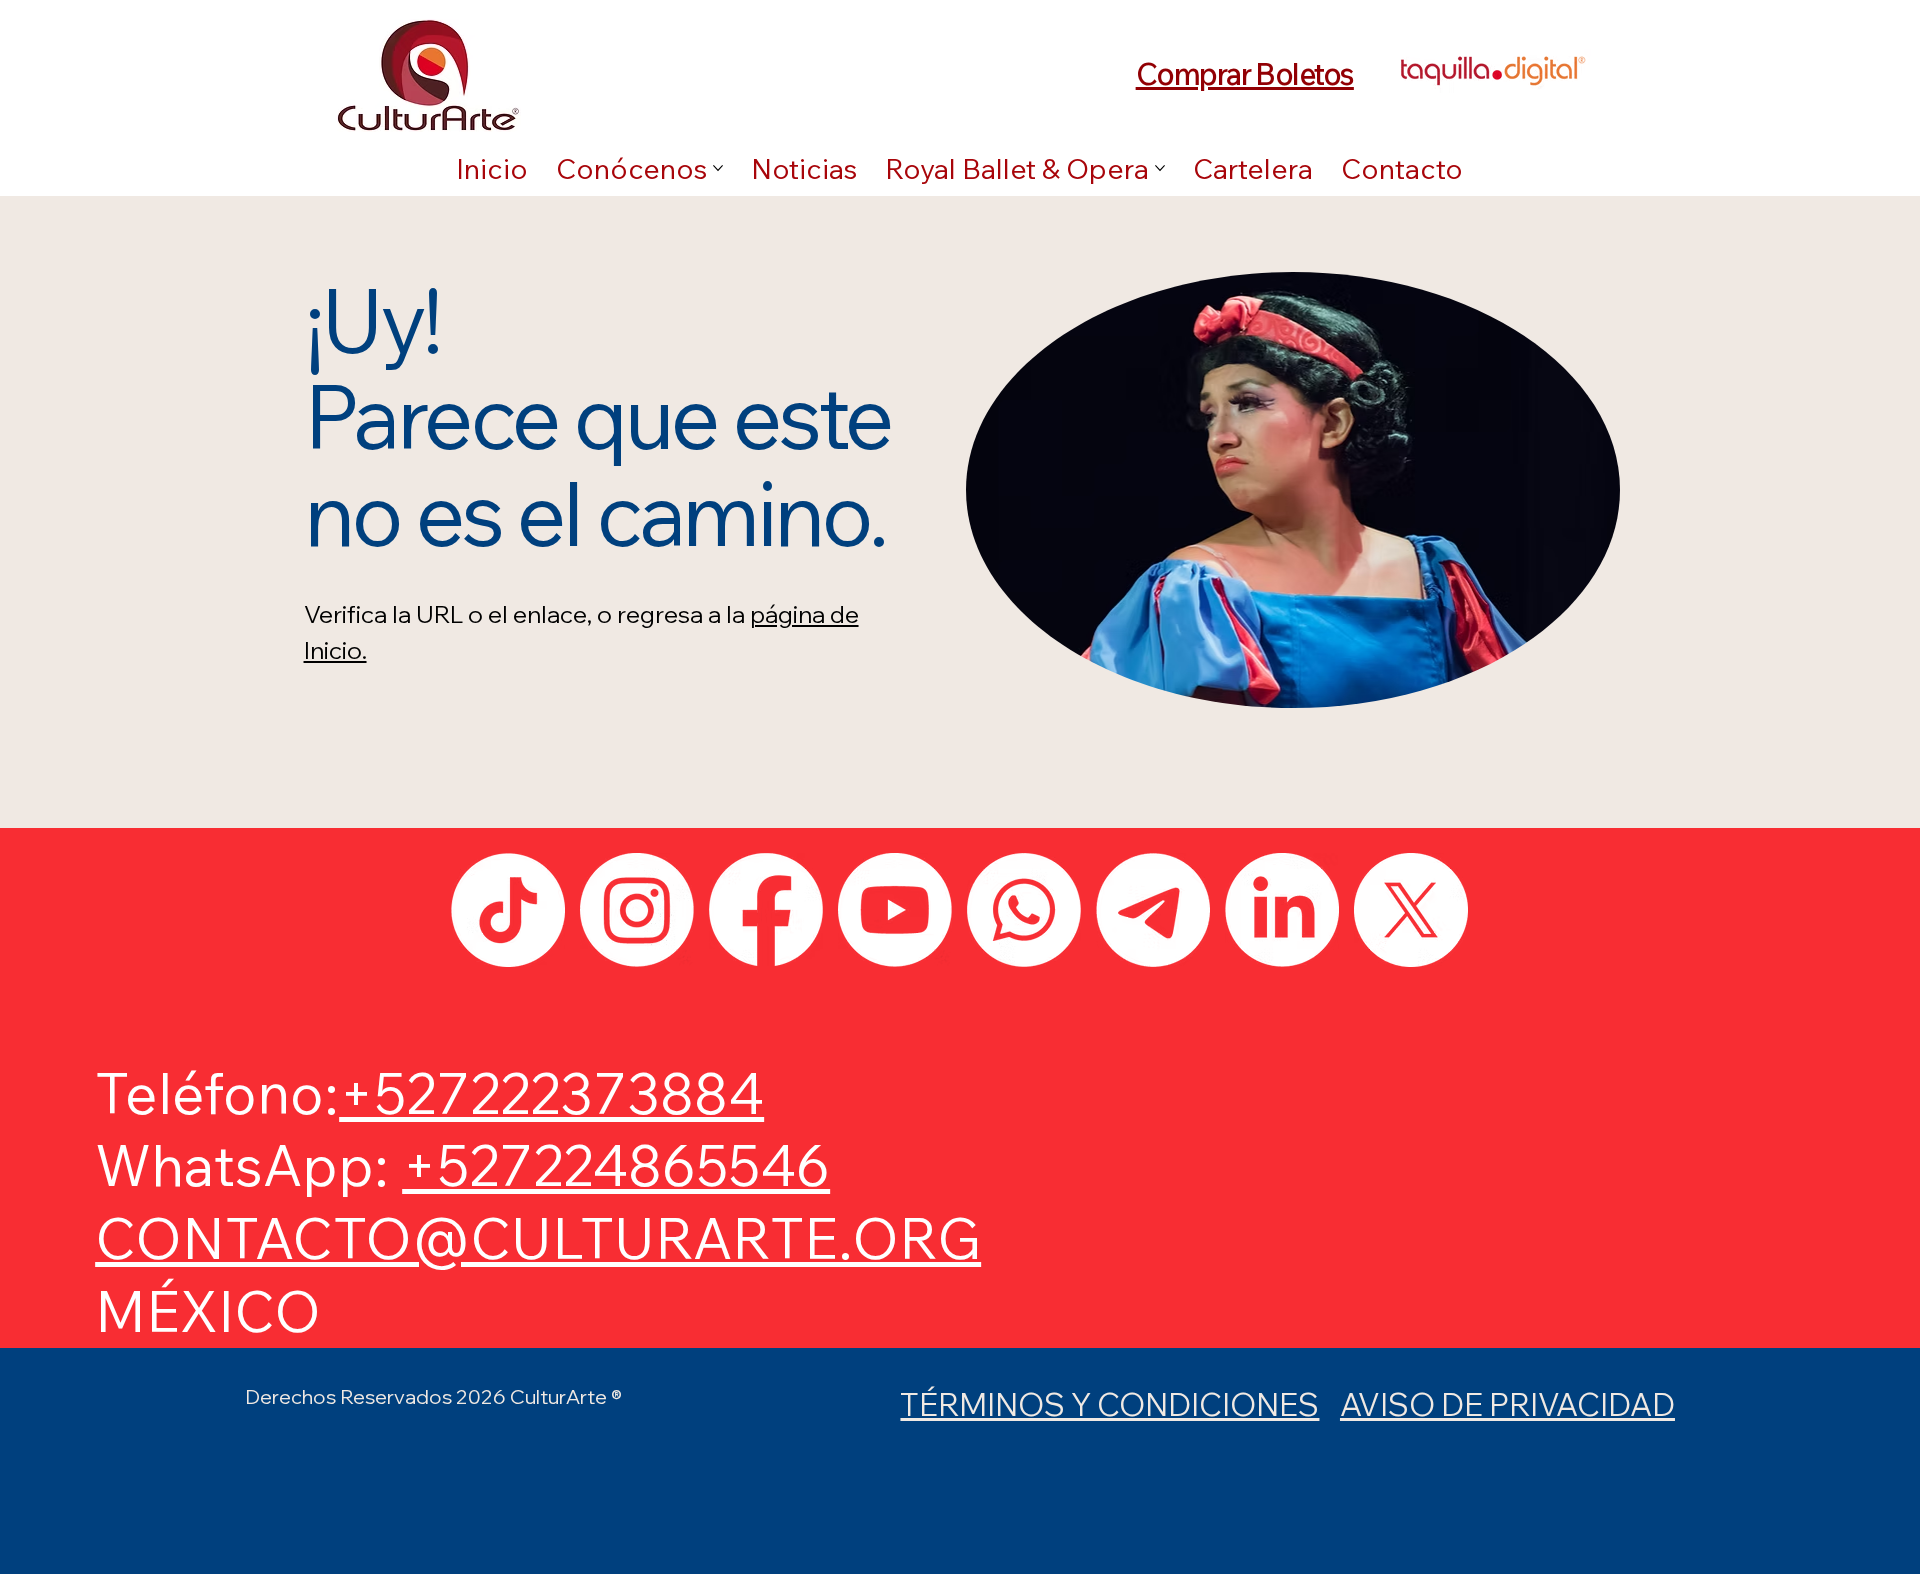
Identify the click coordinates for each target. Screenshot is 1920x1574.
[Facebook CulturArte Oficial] (766, 910)
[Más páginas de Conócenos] (718, 168)
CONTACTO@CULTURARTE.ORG (538, 1238)
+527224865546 (616, 1165)
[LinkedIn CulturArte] (1282, 910)
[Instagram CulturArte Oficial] (637, 910)
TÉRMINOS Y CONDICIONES (1109, 1404)
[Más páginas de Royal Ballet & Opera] (1160, 168)
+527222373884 (551, 1093)
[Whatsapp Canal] (1024, 910)
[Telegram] (1153, 910)
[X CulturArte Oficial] (1411, 910)
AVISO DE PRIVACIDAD (1507, 1404)
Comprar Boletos (1245, 73)
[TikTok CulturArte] (508, 910)
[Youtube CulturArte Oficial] (895, 910)
